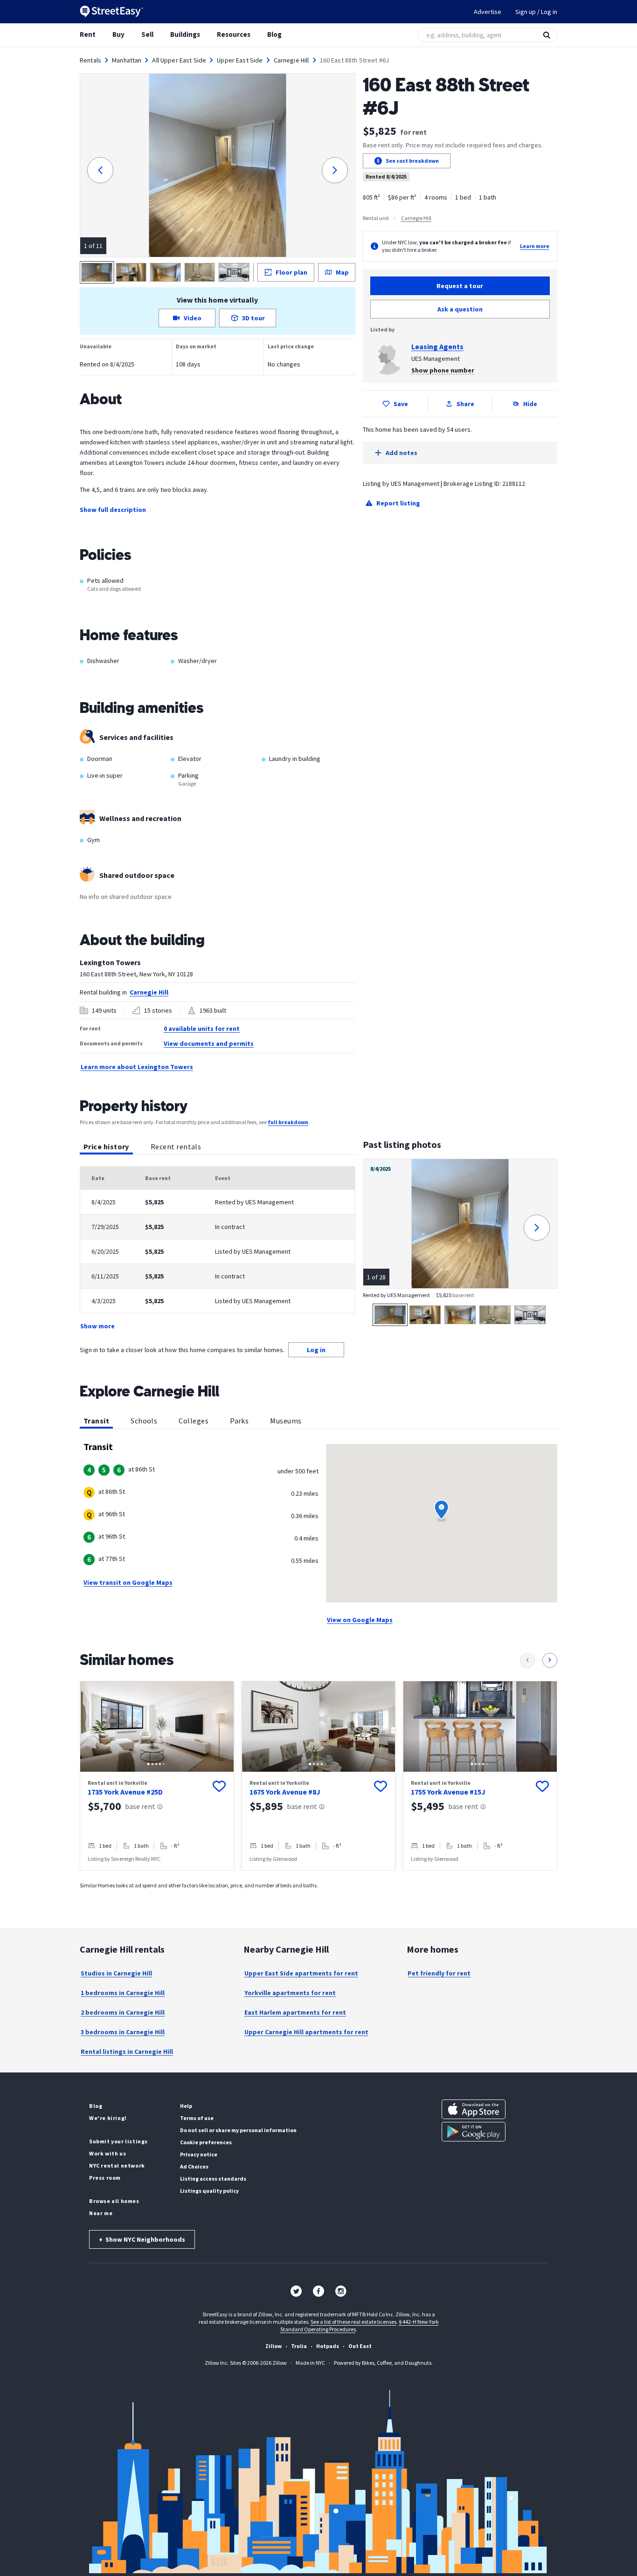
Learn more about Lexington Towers (137, 1067)
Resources (234, 34)
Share (465, 404)
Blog (274, 34)
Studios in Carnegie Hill (116, 1973)
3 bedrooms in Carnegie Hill (123, 2032)
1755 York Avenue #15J (448, 1792)
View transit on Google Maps (128, 1582)
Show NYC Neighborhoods (142, 2239)
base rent (140, 1806)
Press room (105, 2178)
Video (193, 318)
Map (342, 272)
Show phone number (443, 370)
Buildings (185, 34)
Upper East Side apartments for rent (301, 1973)
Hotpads (328, 2346)
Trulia (299, 2346)
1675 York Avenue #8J (285, 1792)
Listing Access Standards (213, 2179)
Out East (360, 2346)
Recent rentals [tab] (176, 1146)
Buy (118, 34)
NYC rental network (117, 2165)
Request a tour (460, 286)
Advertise (488, 12)
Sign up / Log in (536, 12)
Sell (147, 34)
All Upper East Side (179, 60)
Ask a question (460, 309)
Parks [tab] (239, 1421)
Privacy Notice (199, 2154)
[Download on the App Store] (474, 2109)
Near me (101, 2213)
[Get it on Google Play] (474, 2132)
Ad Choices (194, 2166)
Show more (97, 1326)
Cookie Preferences (206, 2142)
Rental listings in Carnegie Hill (127, 2051)
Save (401, 404)
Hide (530, 404)
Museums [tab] (286, 1421)
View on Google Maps (360, 1620)
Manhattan (127, 60)
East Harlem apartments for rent (295, 2012)
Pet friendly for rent (439, 1973)
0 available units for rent (202, 1029)
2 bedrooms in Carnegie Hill (123, 2012)
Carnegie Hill (291, 60)
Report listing (398, 503)
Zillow (273, 2346)
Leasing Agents (437, 346)
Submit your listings (118, 2141)
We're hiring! (108, 2118)
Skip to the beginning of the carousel (318, 1880)
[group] (157, 1776)
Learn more (535, 246)
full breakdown (288, 1122)
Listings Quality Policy (209, 2191)
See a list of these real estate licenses (353, 2322)
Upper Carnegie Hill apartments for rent (306, 2032)
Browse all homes (114, 2201)
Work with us (107, 2153)
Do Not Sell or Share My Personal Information (238, 2130)
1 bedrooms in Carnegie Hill (123, 1993)
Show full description (113, 510)
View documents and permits (209, 1043)
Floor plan (291, 272)
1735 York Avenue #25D (125, 1792)
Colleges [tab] (194, 1421)
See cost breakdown (412, 161)
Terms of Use (197, 2118)
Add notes (402, 453)
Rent (88, 34)
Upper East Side (240, 60)
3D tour (253, 318)
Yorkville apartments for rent (290, 1993)
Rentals (90, 60)
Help (186, 2106)
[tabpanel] (218, 1249)
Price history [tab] (106, 1146)
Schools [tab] (144, 1421)
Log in (316, 1350)
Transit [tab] (96, 1421)
